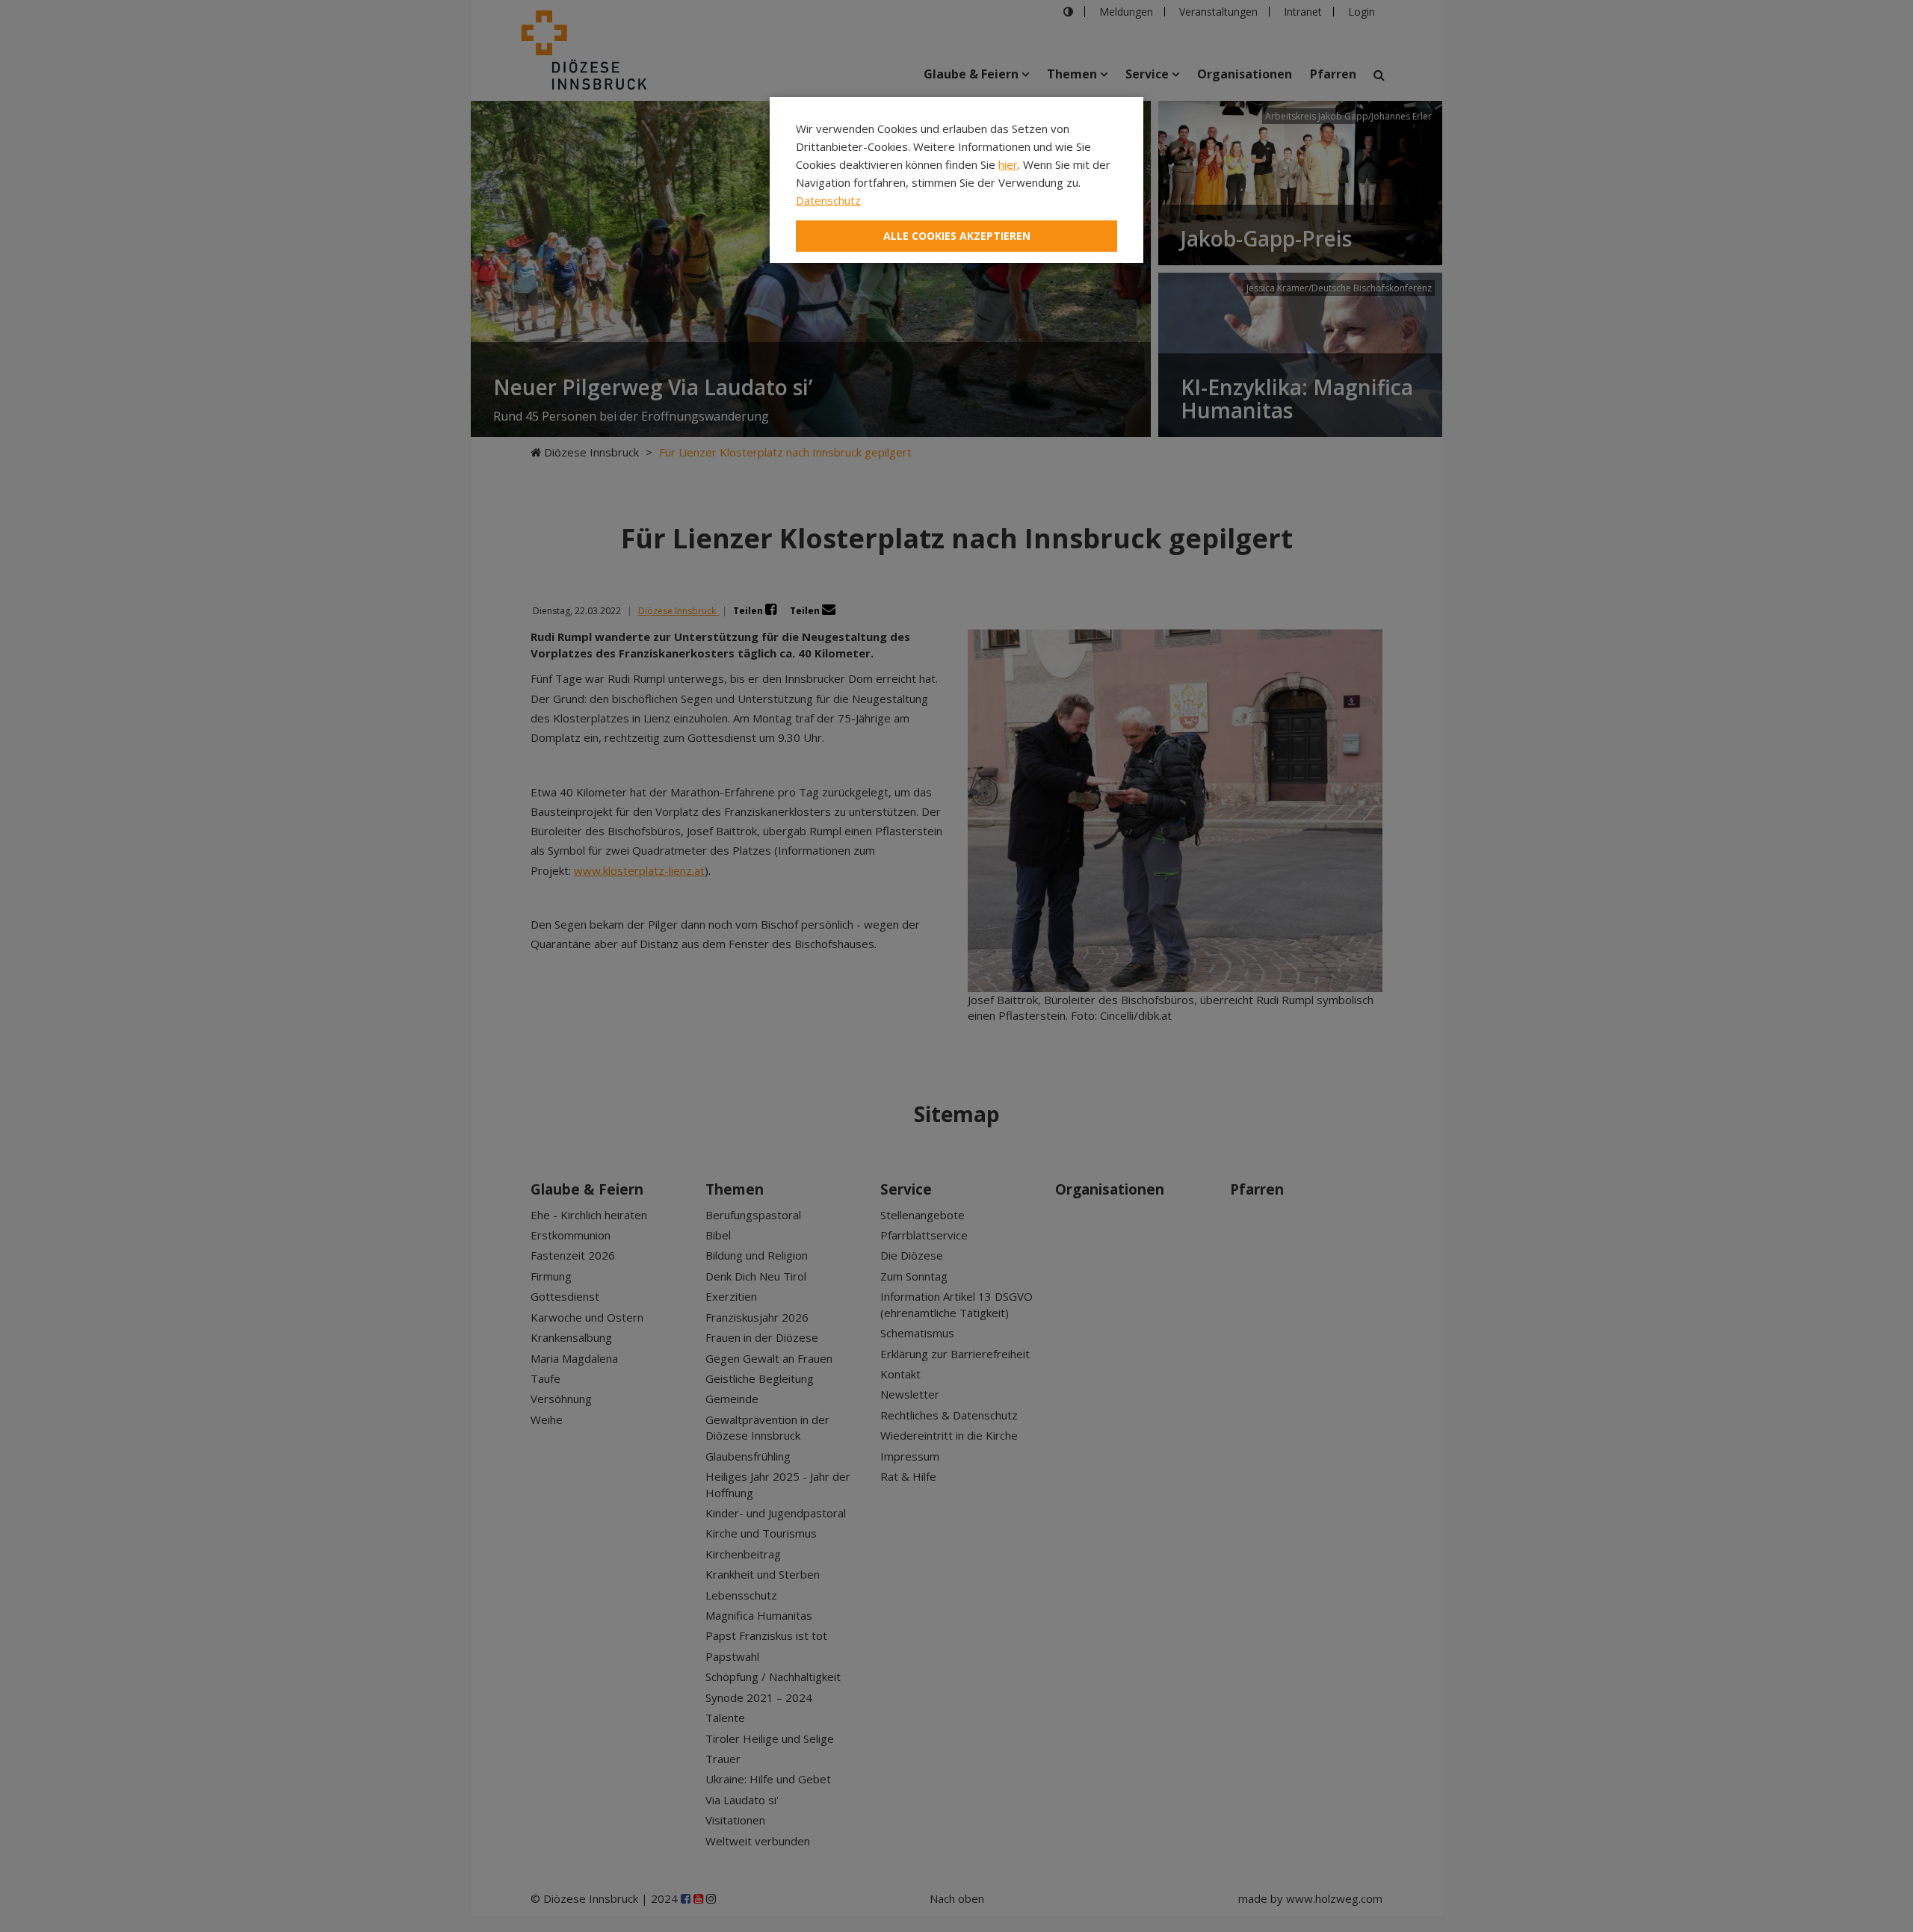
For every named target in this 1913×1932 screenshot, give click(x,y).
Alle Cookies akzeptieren (957, 236)
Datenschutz (828, 200)
